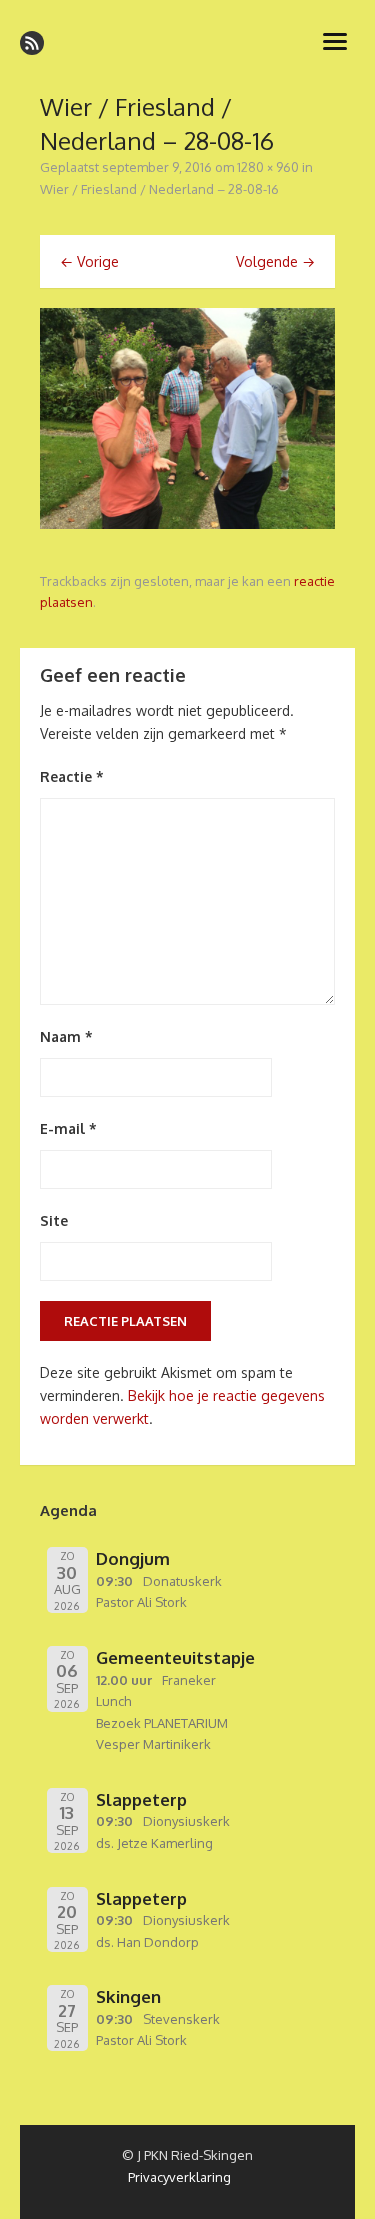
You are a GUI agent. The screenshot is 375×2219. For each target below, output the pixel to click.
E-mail (68, 1128)
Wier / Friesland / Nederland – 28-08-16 (159, 189)
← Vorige (89, 261)
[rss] (32, 43)
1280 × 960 (268, 167)
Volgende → (275, 261)
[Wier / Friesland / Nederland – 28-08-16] (187, 523)
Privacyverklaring (179, 2177)
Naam (66, 1036)
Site (54, 1220)
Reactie (72, 776)
